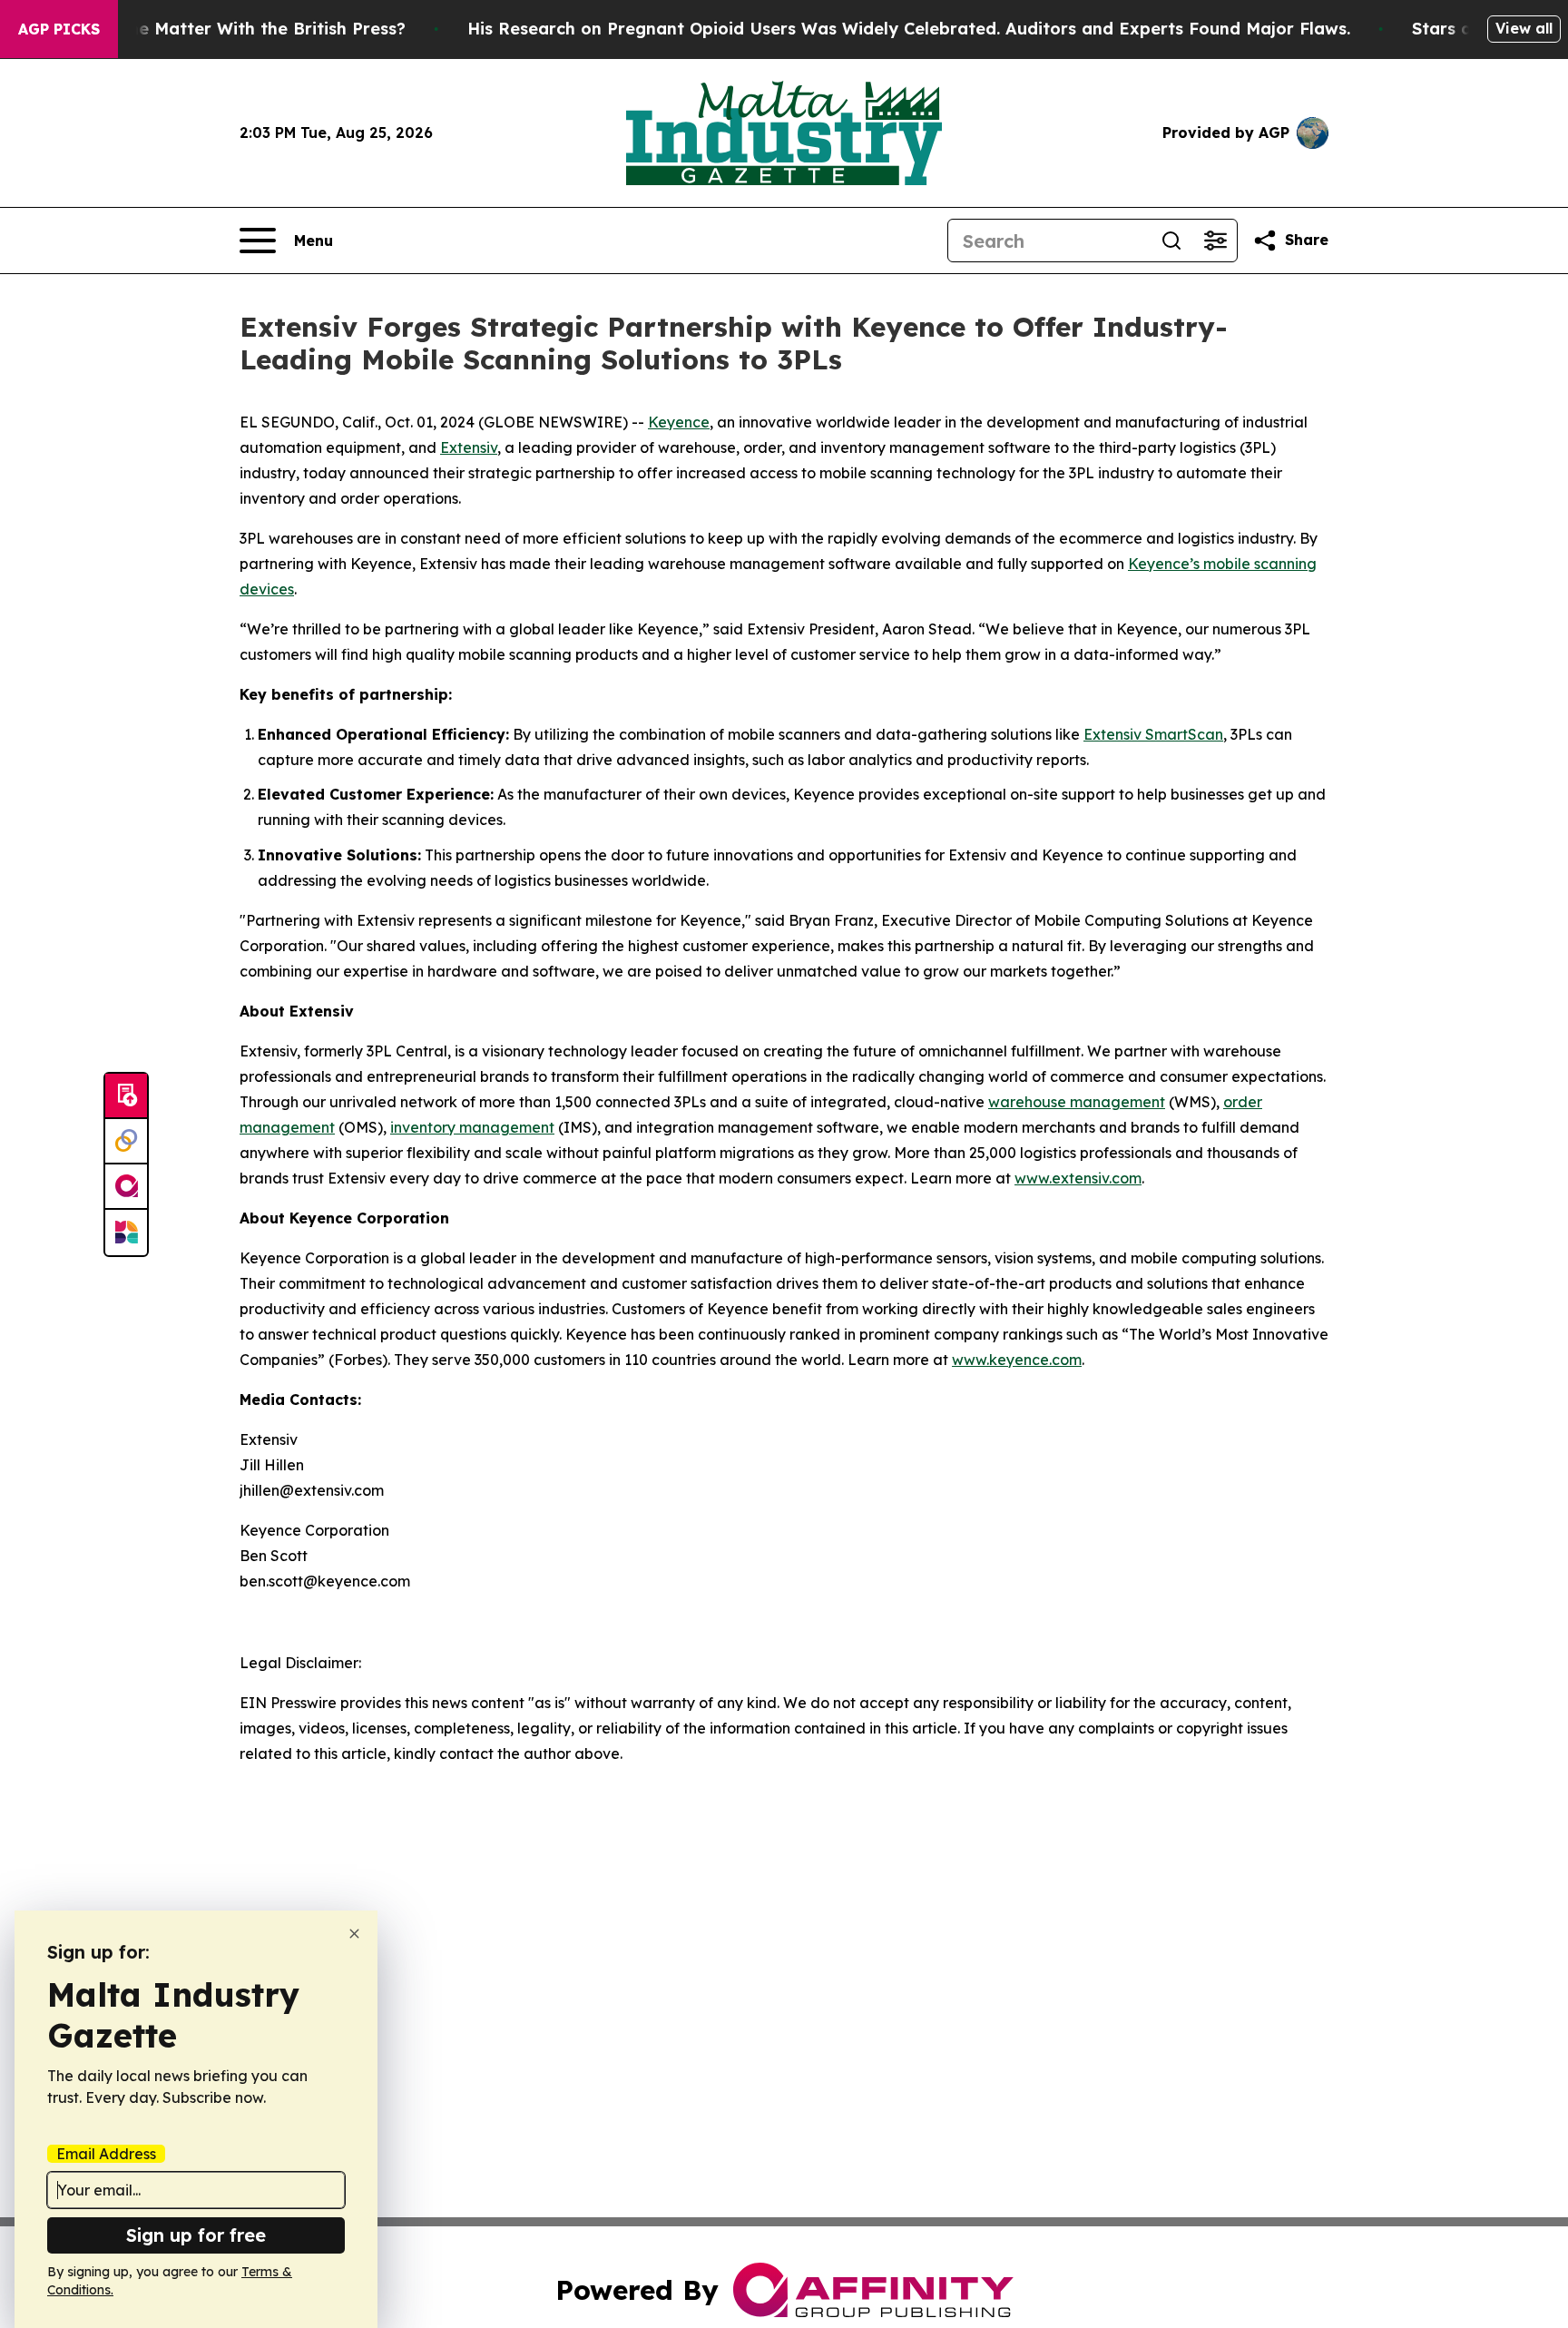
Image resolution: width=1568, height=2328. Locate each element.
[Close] (354, 1934)
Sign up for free (196, 2235)
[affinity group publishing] (126, 1187)
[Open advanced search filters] (1215, 241)
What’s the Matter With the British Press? (232, 29)
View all (1524, 28)
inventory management (472, 1127)
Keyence (679, 422)
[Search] (1171, 241)
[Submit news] (126, 1096)
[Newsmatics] (126, 1233)
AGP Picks (59, 29)
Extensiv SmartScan (1153, 734)
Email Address (106, 2154)
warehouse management (1077, 1102)
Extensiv (469, 447)
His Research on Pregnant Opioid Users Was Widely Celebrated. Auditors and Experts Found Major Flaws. (909, 29)
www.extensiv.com (1078, 1178)
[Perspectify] (126, 1142)
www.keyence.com (1017, 1360)
